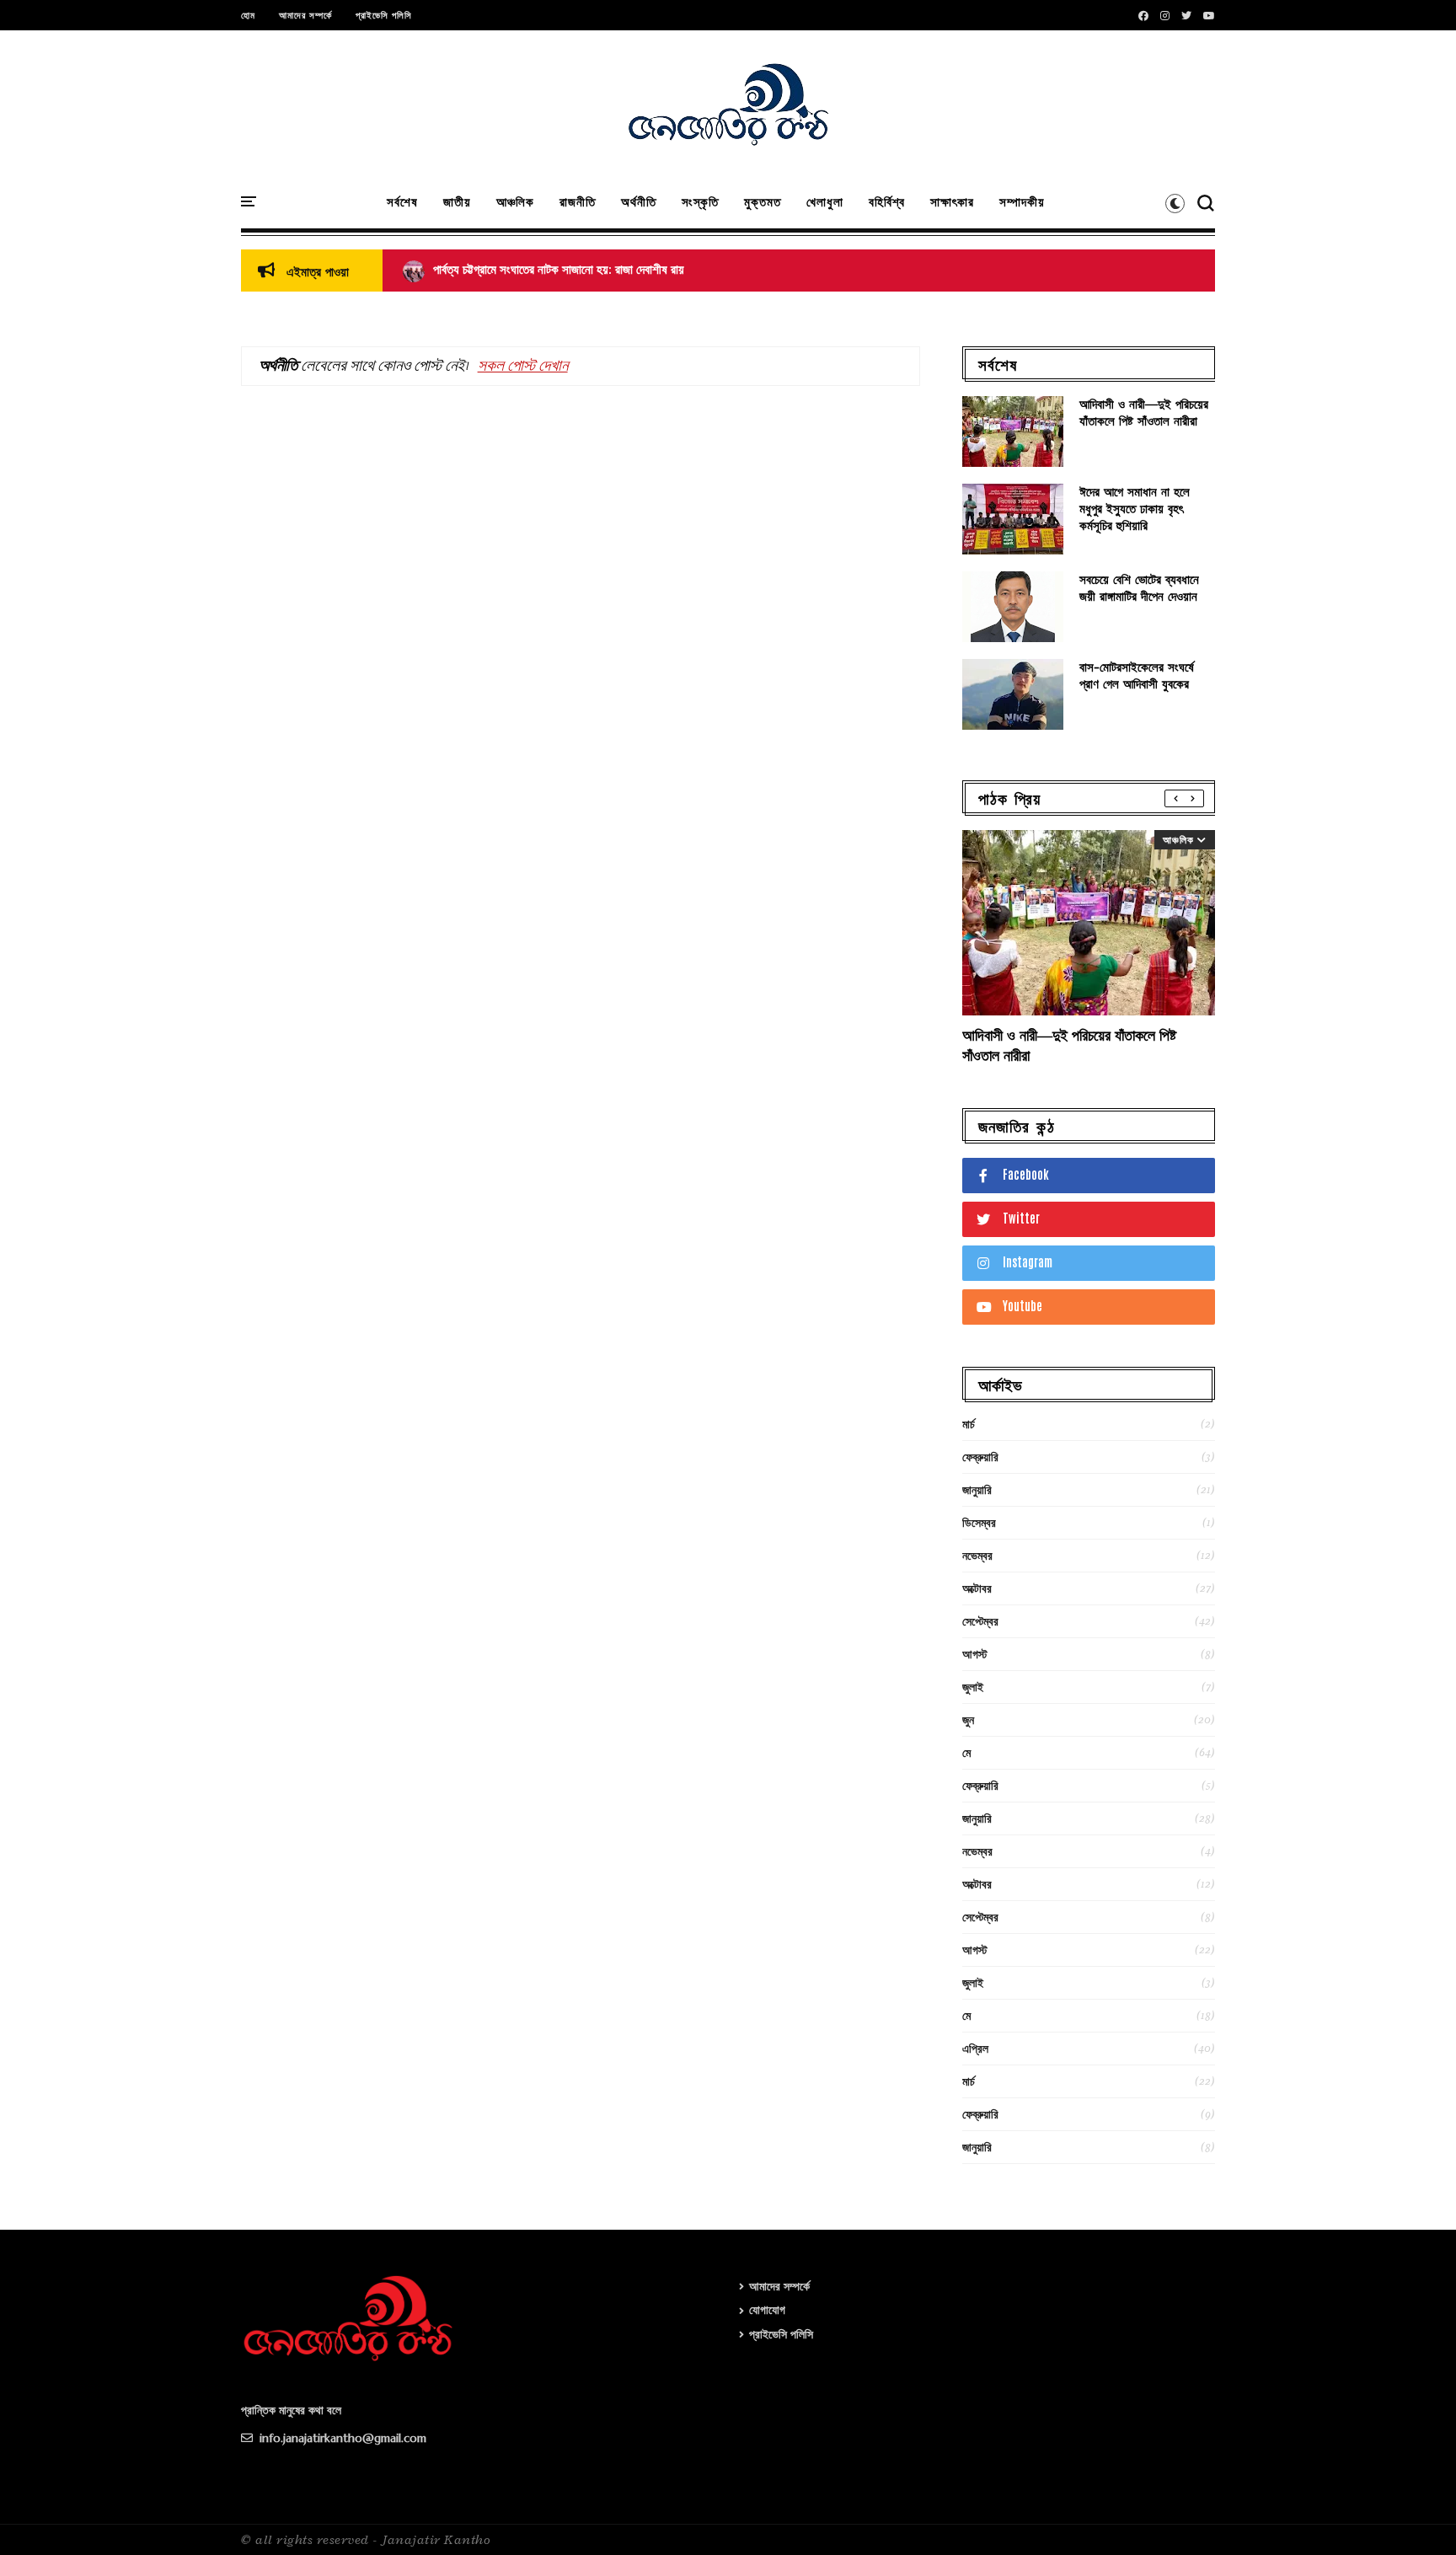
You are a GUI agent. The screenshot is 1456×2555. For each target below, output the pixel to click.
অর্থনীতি (639, 202)
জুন (968, 1720)
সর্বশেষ (402, 202)
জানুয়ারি (977, 1490)
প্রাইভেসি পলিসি (384, 15)
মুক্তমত (763, 202)
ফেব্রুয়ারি (980, 1457)
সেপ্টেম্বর (980, 1621)
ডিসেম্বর (979, 1523)
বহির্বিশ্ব (887, 202)
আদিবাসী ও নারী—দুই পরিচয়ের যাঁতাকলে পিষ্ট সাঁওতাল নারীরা (1144, 412)
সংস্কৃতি (700, 202)
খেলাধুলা (825, 202)
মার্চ (969, 1424)
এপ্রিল (975, 2049)
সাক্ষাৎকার (952, 202)
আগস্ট (975, 1654)
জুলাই (973, 1687)
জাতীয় (457, 202)
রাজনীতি (578, 202)
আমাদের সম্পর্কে (305, 15)
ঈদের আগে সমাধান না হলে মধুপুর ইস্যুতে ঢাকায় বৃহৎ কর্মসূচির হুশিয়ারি (1135, 509)
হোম (248, 15)
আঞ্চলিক (515, 202)
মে (966, 1753)
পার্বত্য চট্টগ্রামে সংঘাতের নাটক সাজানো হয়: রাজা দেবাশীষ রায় (543, 270)
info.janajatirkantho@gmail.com (341, 2438)
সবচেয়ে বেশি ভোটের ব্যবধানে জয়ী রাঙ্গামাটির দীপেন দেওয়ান (1139, 588)
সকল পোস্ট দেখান (523, 366)
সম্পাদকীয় (1022, 202)
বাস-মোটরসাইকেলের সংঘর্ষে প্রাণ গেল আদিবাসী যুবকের (1137, 675)
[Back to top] (1414, 2515)
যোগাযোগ (767, 2310)
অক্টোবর (977, 1588)
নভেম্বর (977, 1556)
